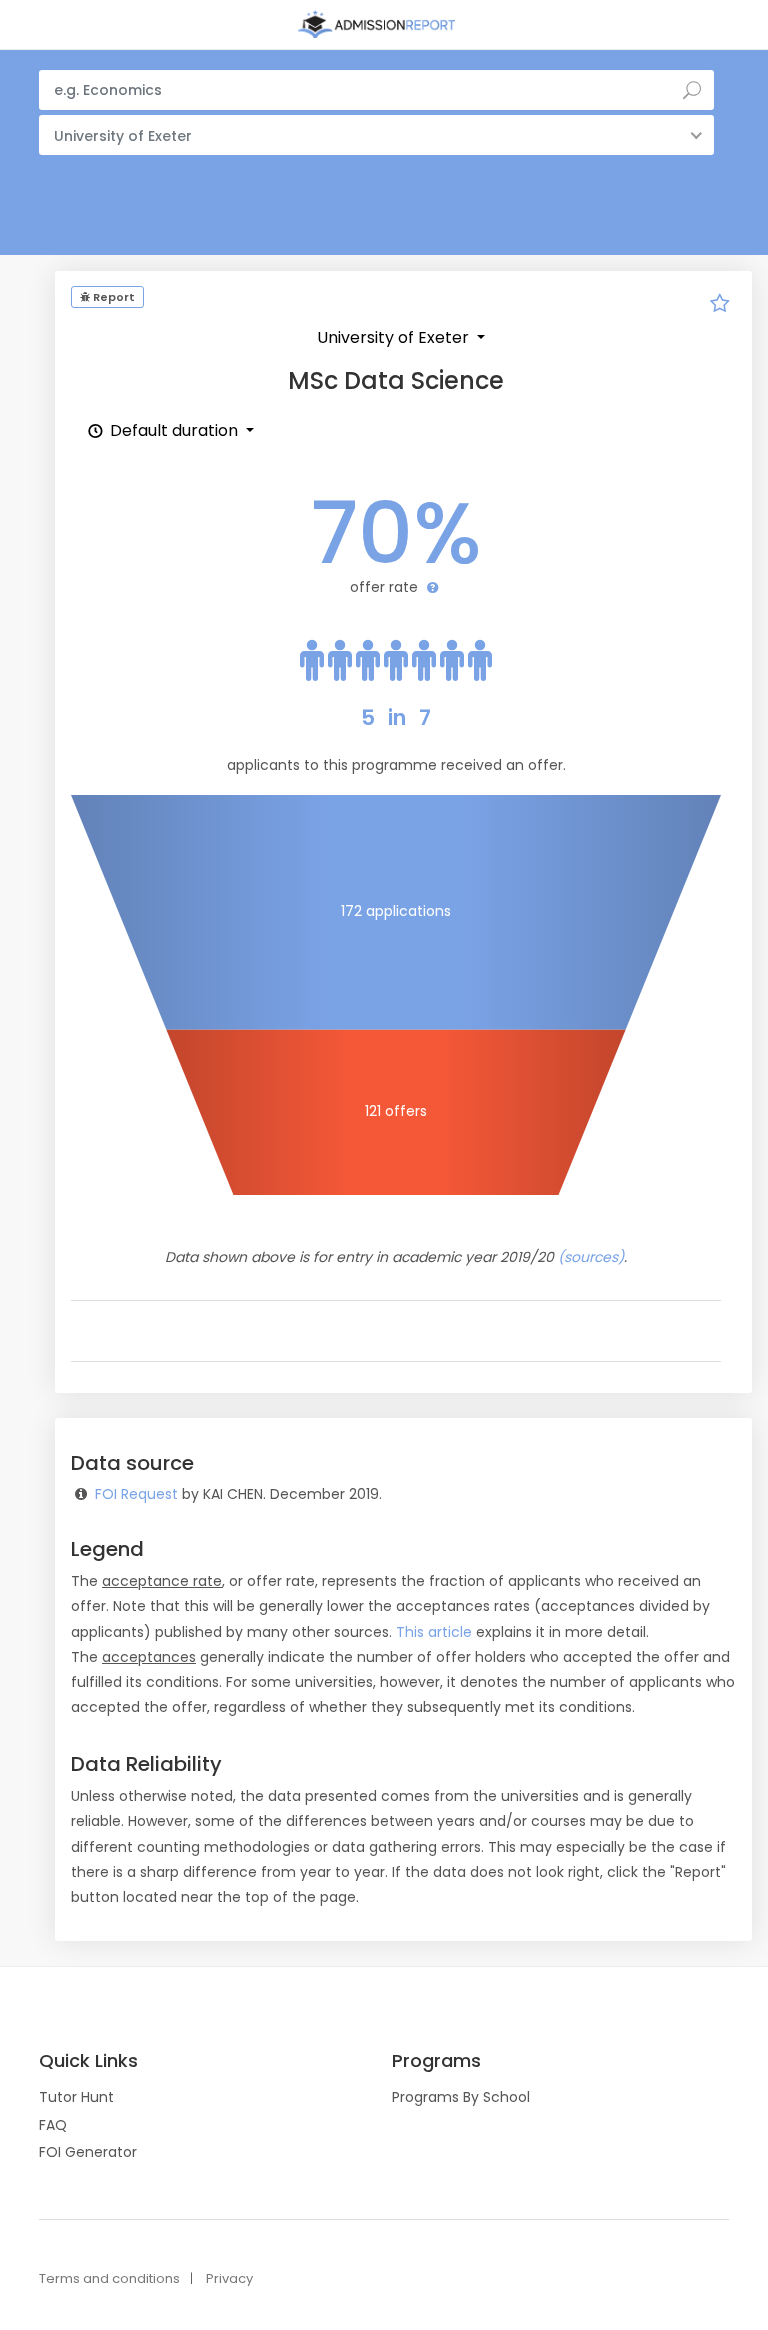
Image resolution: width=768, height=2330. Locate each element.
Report (112, 297)
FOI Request (136, 1494)
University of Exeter (395, 337)
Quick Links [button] (88, 2061)
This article (434, 1632)
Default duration (174, 430)
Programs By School (461, 2097)
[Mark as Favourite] (720, 306)
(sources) (591, 1257)
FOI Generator (88, 2152)
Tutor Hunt (76, 2097)
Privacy (229, 2278)
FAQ (53, 2125)
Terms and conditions (109, 2278)
